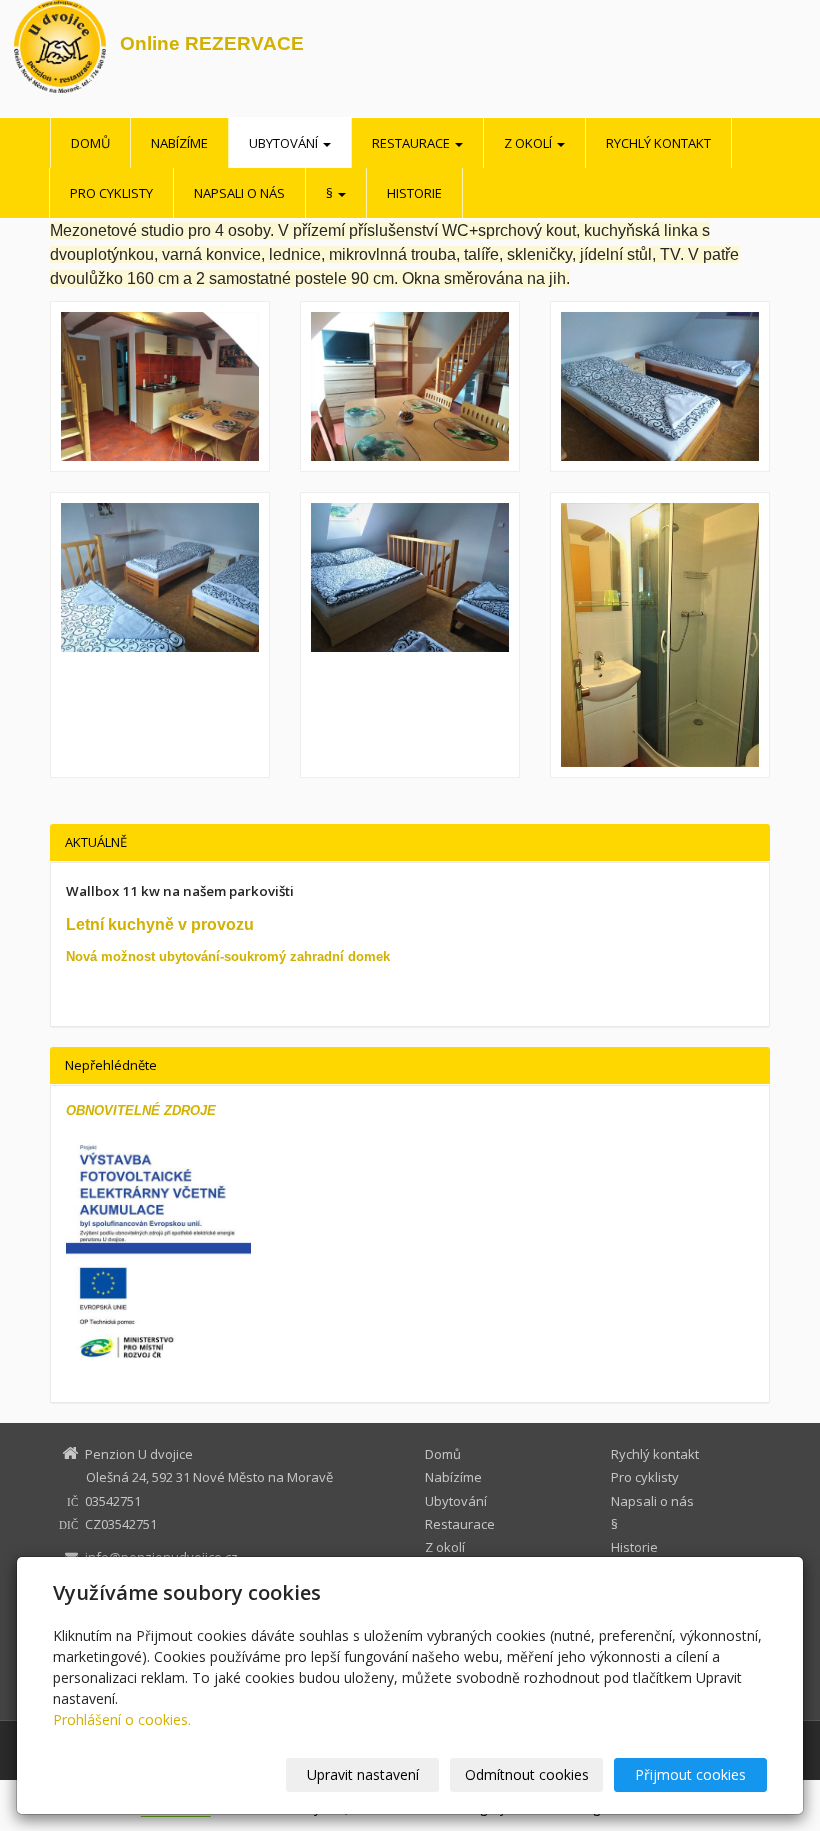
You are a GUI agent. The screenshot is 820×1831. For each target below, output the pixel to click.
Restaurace (412, 143)
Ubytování (285, 143)
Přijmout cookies (690, 1774)
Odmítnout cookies (527, 1774)
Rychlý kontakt (658, 143)
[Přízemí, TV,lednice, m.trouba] (410, 386)
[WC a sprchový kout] (660, 635)
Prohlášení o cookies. (122, 1719)
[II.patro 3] (410, 635)
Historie (414, 193)
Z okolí (529, 143)
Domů (90, 143)
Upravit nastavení (363, 1774)
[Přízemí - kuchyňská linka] (160, 386)
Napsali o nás (239, 193)
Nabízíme (179, 143)
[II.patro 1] (660, 386)
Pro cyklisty (111, 193)
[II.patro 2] (160, 635)
